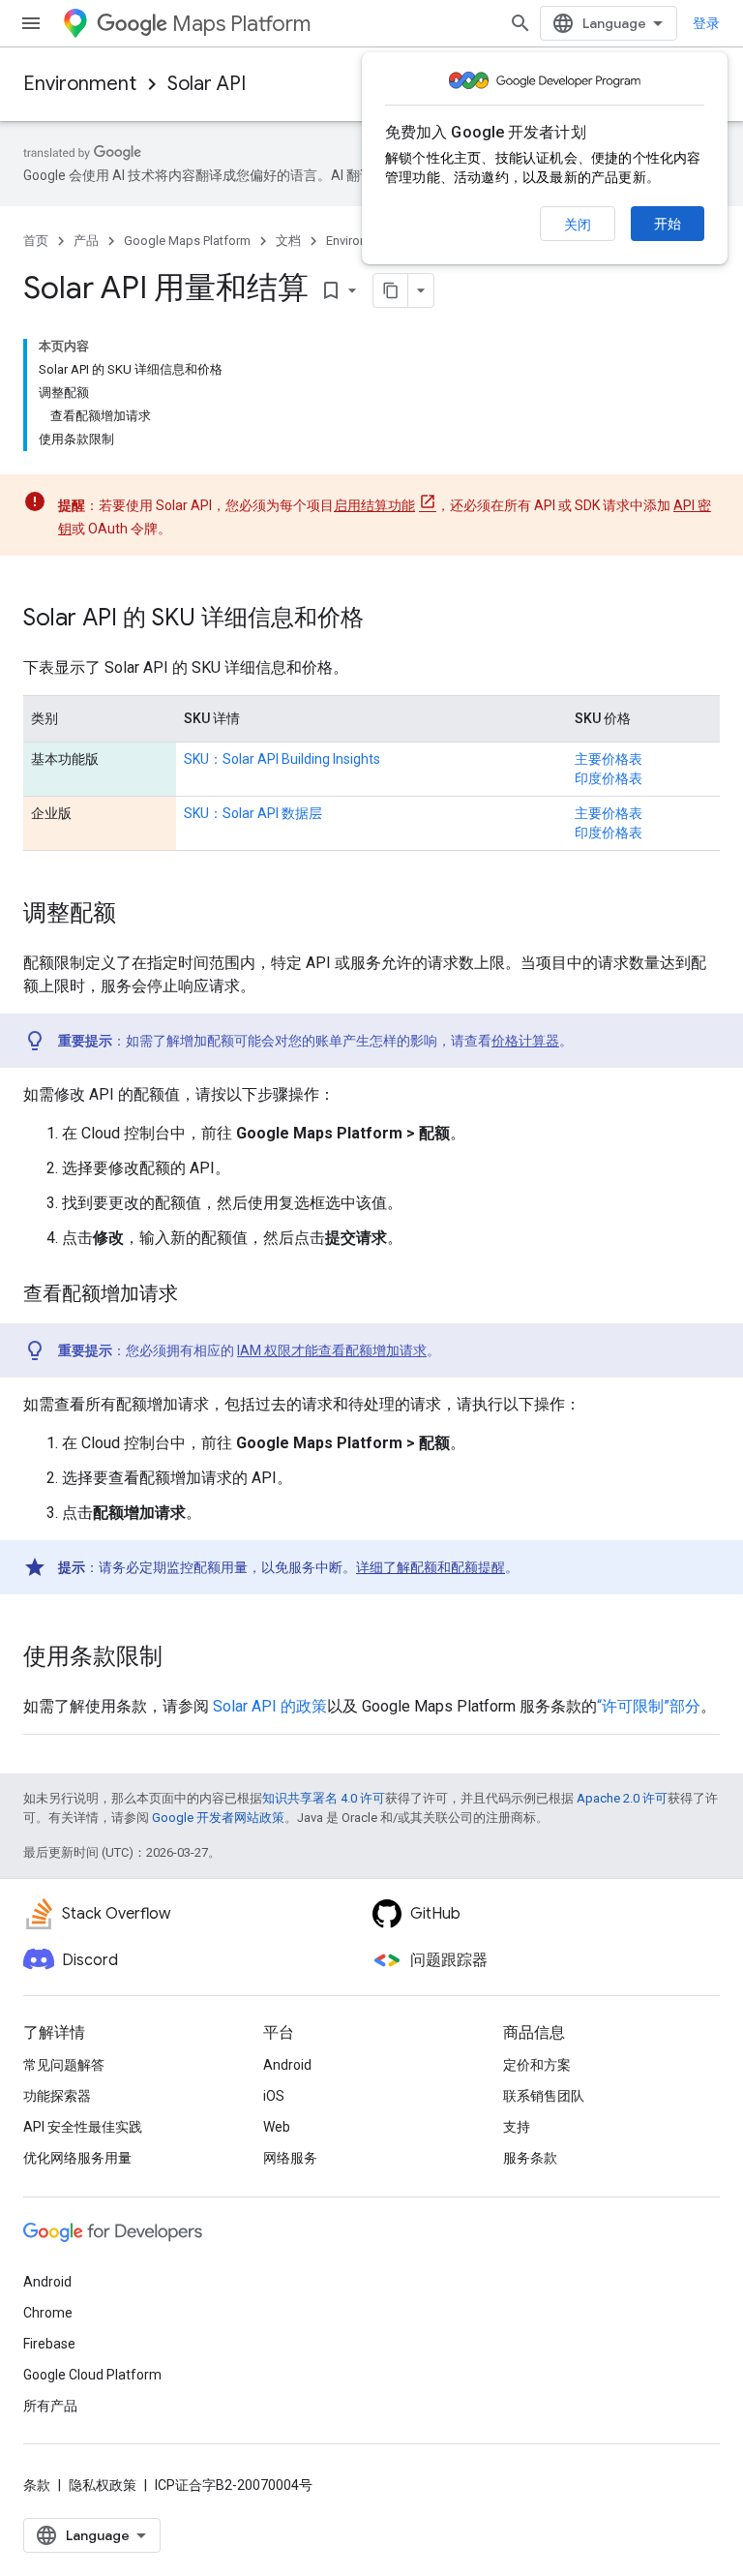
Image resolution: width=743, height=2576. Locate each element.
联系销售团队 (544, 2096)
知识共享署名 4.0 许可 (324, 1798)
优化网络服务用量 (77, 2158)
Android (287, 2065)
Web (277, 2127)
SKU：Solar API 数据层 (253, 813)
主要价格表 (609, 759)
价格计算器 (525, 1041)
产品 (86, 241)
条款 (37, 2485)
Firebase (49, 2344)
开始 (668, 224)
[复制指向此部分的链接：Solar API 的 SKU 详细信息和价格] (383, 620)
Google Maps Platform (187, 241)
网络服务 (290, 2158)
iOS (274, 2096)
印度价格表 (609, 778)
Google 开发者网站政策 (218, 1818)
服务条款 (530, 2158)
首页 (36, 241)
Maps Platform (241, 24)
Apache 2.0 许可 (622, 1798)
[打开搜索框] (520, 23)
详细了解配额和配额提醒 (431, 1567)
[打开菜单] (31, 23)
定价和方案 (537, 2065)
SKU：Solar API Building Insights (282, 759)
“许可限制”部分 (649, 1706)
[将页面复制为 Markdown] (391, 290)
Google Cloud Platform (92, 2375)
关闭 (578, 225)
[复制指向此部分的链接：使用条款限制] (182, 1658)
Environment (80, 84)
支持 (517, 2127)
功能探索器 (57, 2096)
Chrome (48, 2313)
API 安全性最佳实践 (83, 2127)
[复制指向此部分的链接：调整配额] (135, 915)
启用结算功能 (374, 505)
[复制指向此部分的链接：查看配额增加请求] (197, 1295)
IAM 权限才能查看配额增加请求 (332, 1350)
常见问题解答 (64, 2065)
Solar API (207, 84)
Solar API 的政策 (270, 1706)
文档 (288, 241)
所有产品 (50, 2406)
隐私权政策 (103, 2485)
